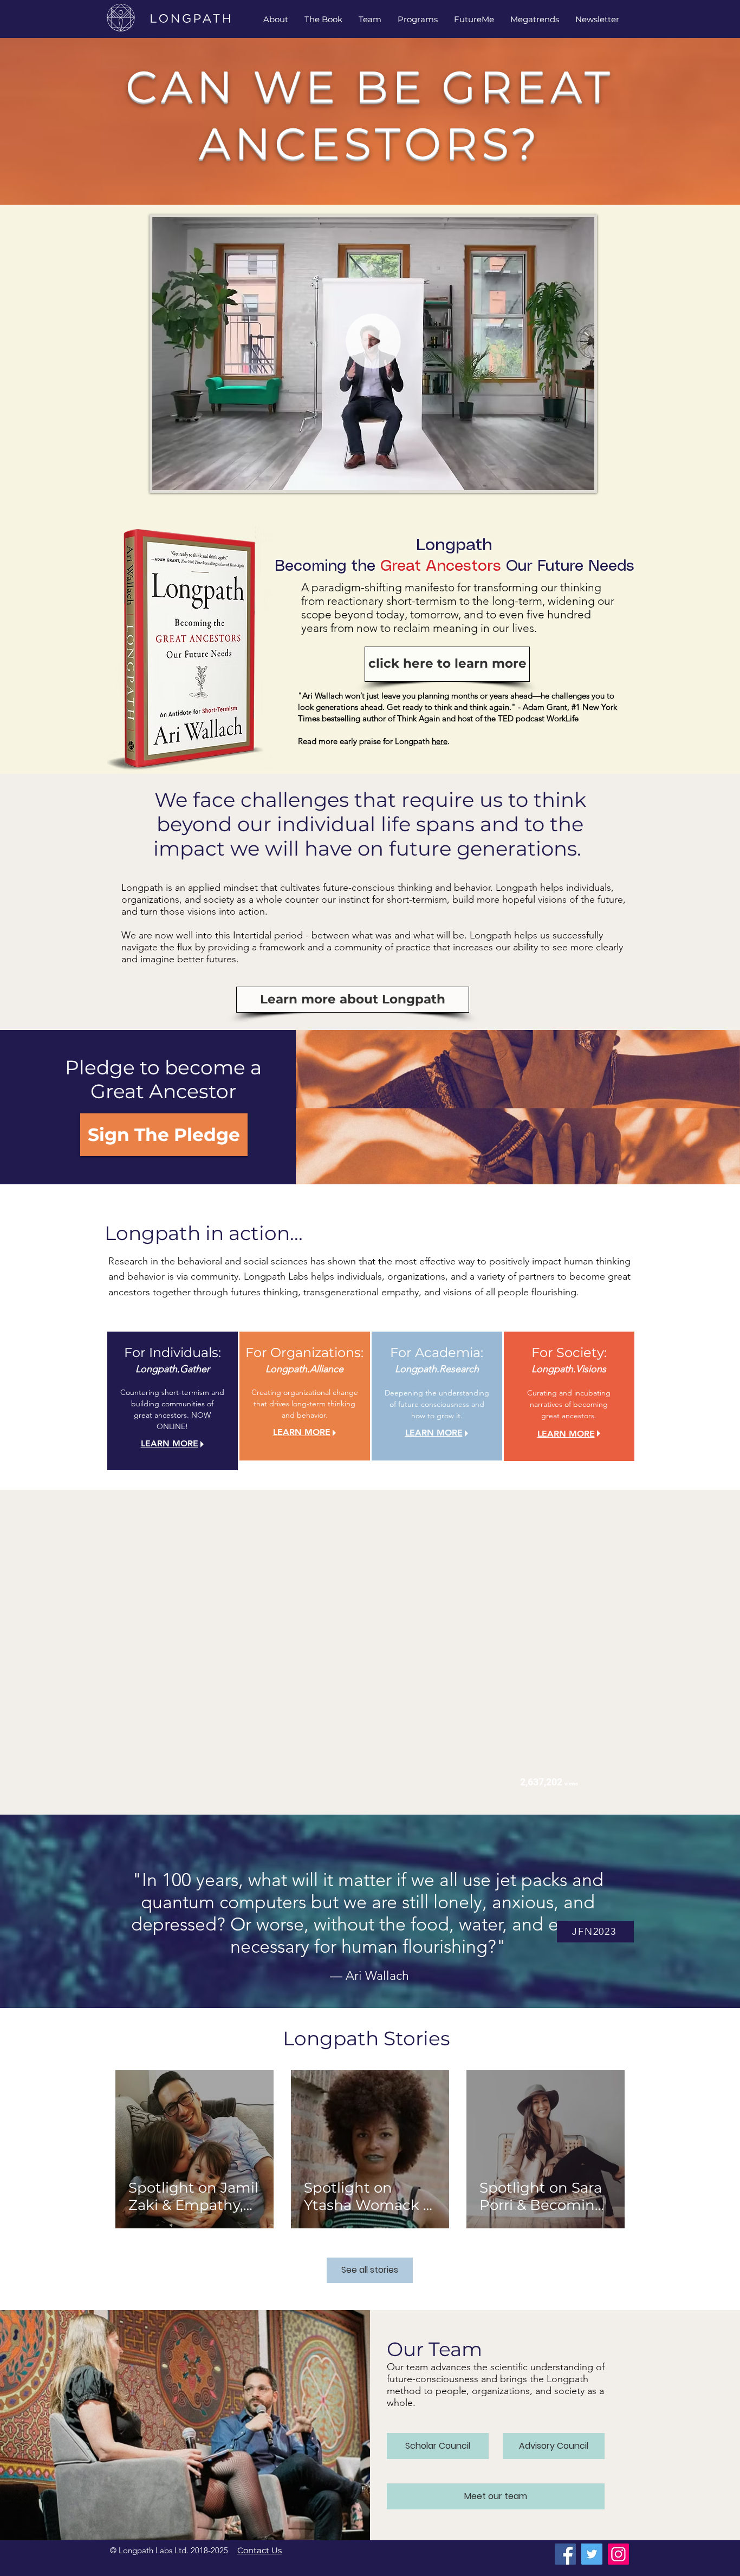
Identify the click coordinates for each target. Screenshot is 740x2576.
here (440, 741)
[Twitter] (592, 2554)
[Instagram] (618, 2554)
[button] (370, 19)
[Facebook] (565, 2554)
